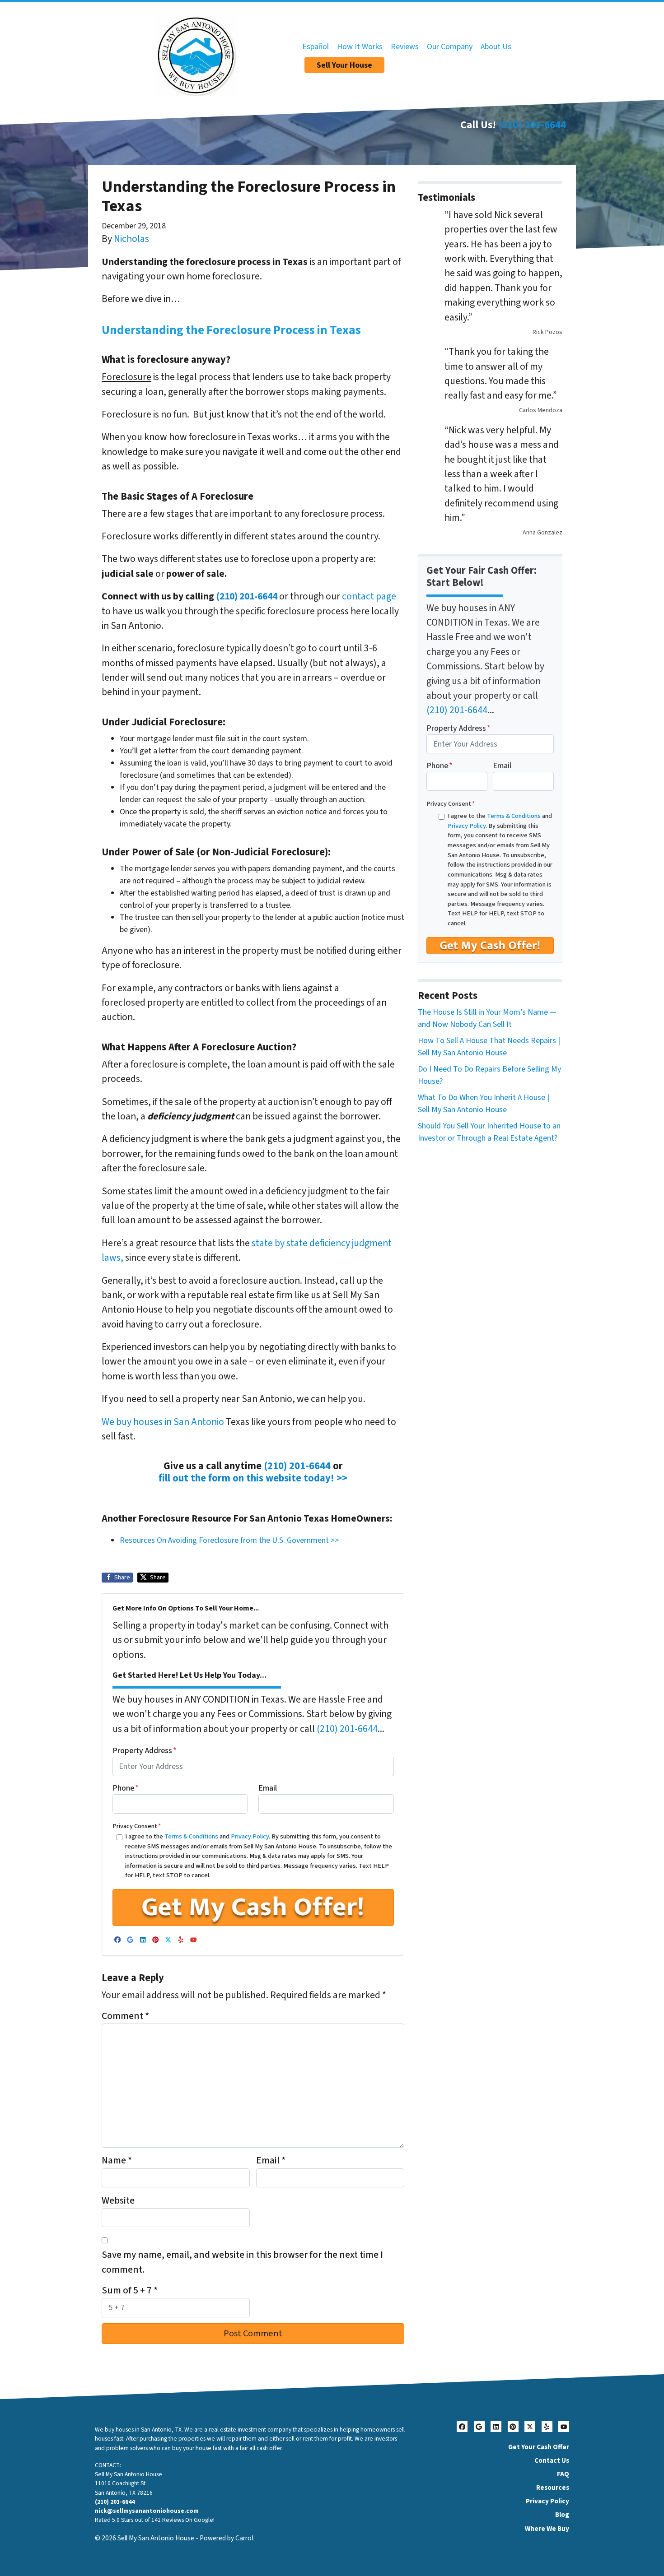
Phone (126, 1788)
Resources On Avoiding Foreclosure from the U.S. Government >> (229, 1540)
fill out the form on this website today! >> (253, 1478)
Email (268, 1788)
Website (118, 2201)
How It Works (360, 47)
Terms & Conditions (191, 1836)
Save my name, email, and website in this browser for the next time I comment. (242, 2262)
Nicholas (131, 239)
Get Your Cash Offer (539, 2447)
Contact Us (552, 2460)
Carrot (245, 2538)
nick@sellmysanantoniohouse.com (147, 2511)
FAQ (563, 2474)
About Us (496, 47)
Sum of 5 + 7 (130, 2291)
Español (316, 47)
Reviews (405, 47)
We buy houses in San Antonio (163, 1422)
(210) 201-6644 (532, 125)
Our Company (450, 47)
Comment (125, 2016)
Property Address (145, 1751)
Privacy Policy (250, 1836)
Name (117, 2161)
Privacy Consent (137, 1826)
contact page (369, 596)
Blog (562, 2515)
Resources (553, 2488)
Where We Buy (547, 2529)
